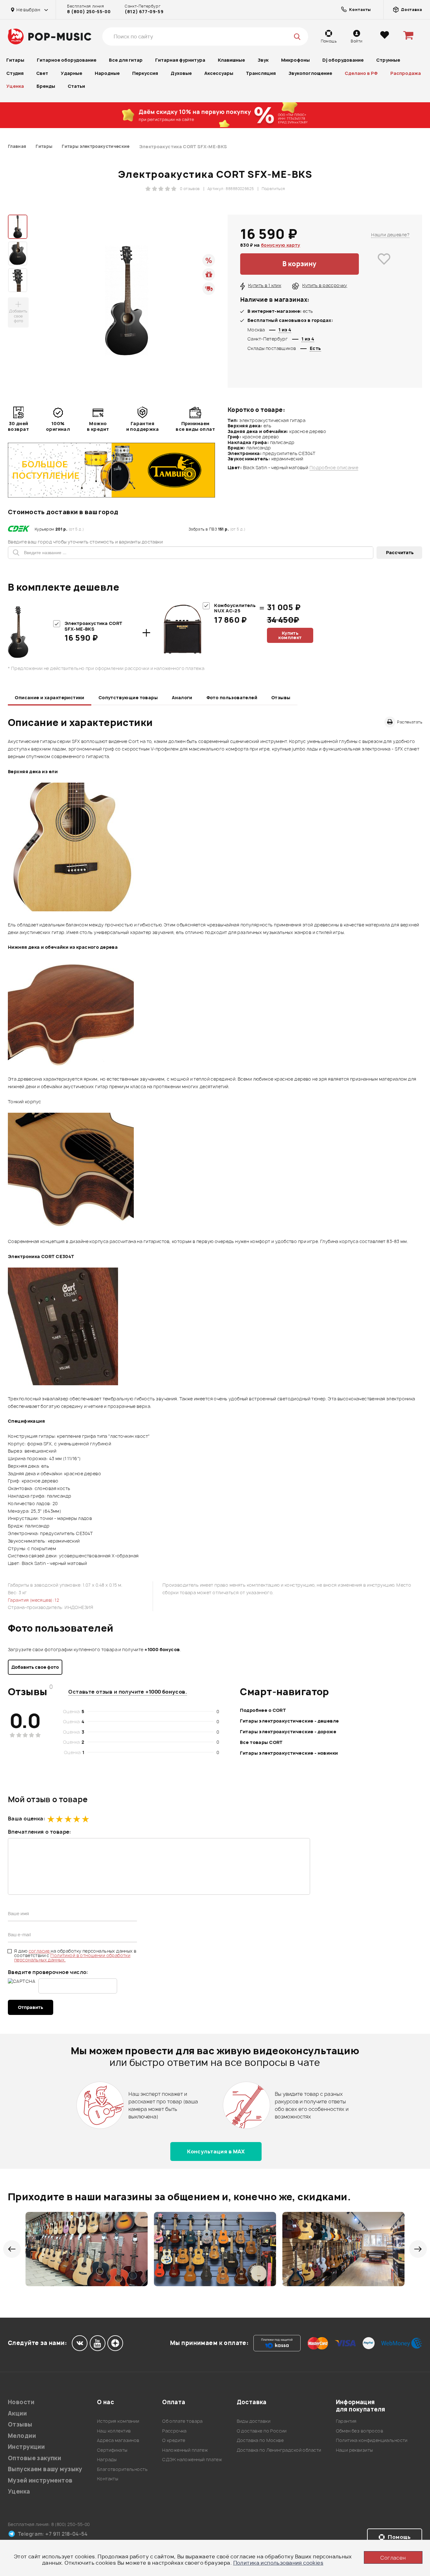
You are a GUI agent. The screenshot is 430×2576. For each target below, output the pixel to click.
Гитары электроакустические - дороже (288, 1732)
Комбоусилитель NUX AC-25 (235, 608)
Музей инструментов (40, 2480)
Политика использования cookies (278, 2563)
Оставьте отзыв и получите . (128, 1692)
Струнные (388, 60)
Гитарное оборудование (67, 60)
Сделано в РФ (361, 73)
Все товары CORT (261, 1742)
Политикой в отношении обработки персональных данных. (72, 1957)
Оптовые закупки (34, 2458)
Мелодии (22, 2436)
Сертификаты (112, 2450)
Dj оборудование (343, 60)
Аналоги (182, 697)
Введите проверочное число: (48, 1972)
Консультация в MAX (216, 2151)
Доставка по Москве (260, 2440)
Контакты (107, 2479)
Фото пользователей (232, 697)
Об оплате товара (182, 2421)
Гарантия (346, 2421)
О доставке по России (262, 2431)
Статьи (76, 86)
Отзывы (281, 697)
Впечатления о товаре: (40, 1832)
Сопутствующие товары (128, 697)
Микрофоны (295, 60)
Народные (107, 73)
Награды (107, 2459)
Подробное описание (334, 468)
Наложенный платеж (185, 2450)
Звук (263, 60)
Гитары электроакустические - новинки (289, 1753)
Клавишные (231, 60)
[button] (12, 2249)
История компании (118, 2421)
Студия (15, 73)
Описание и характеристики (50, 697)
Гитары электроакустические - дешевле (289, 1721)
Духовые (181, 73)
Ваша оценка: (26, 1819)
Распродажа (406, 73)
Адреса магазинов (118, 2440)
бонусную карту (281, 245)
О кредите (174, 2440)
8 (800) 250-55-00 (89, 12)
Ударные (71, 73)
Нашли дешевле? (390, 235)
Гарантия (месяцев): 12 (34, 1600)
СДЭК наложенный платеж (192, 2459)
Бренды (46, 86)
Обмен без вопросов (360, 2431)
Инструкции (26, 2447)
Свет (42, 73)
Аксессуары (219, 73)
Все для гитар (126, 60)
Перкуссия (145, 73)
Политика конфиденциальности (372, 2440)
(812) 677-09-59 (144, 12)
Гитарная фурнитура (180, 60)
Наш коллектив (114, 2431)
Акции (17, 2413)
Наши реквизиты (354, 2450)
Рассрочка (174, 2431)
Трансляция (261, 73)
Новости (21, 2402)
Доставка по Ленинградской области (279, 2450)
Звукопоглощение (310, 73)
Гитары (15, 60)
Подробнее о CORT (263, 1710)
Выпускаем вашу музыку (45, 2469)
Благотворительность (122, 2469)
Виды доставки (254, 2421)
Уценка (15, 86)
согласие (40, 1951)
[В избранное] (384, 264)
